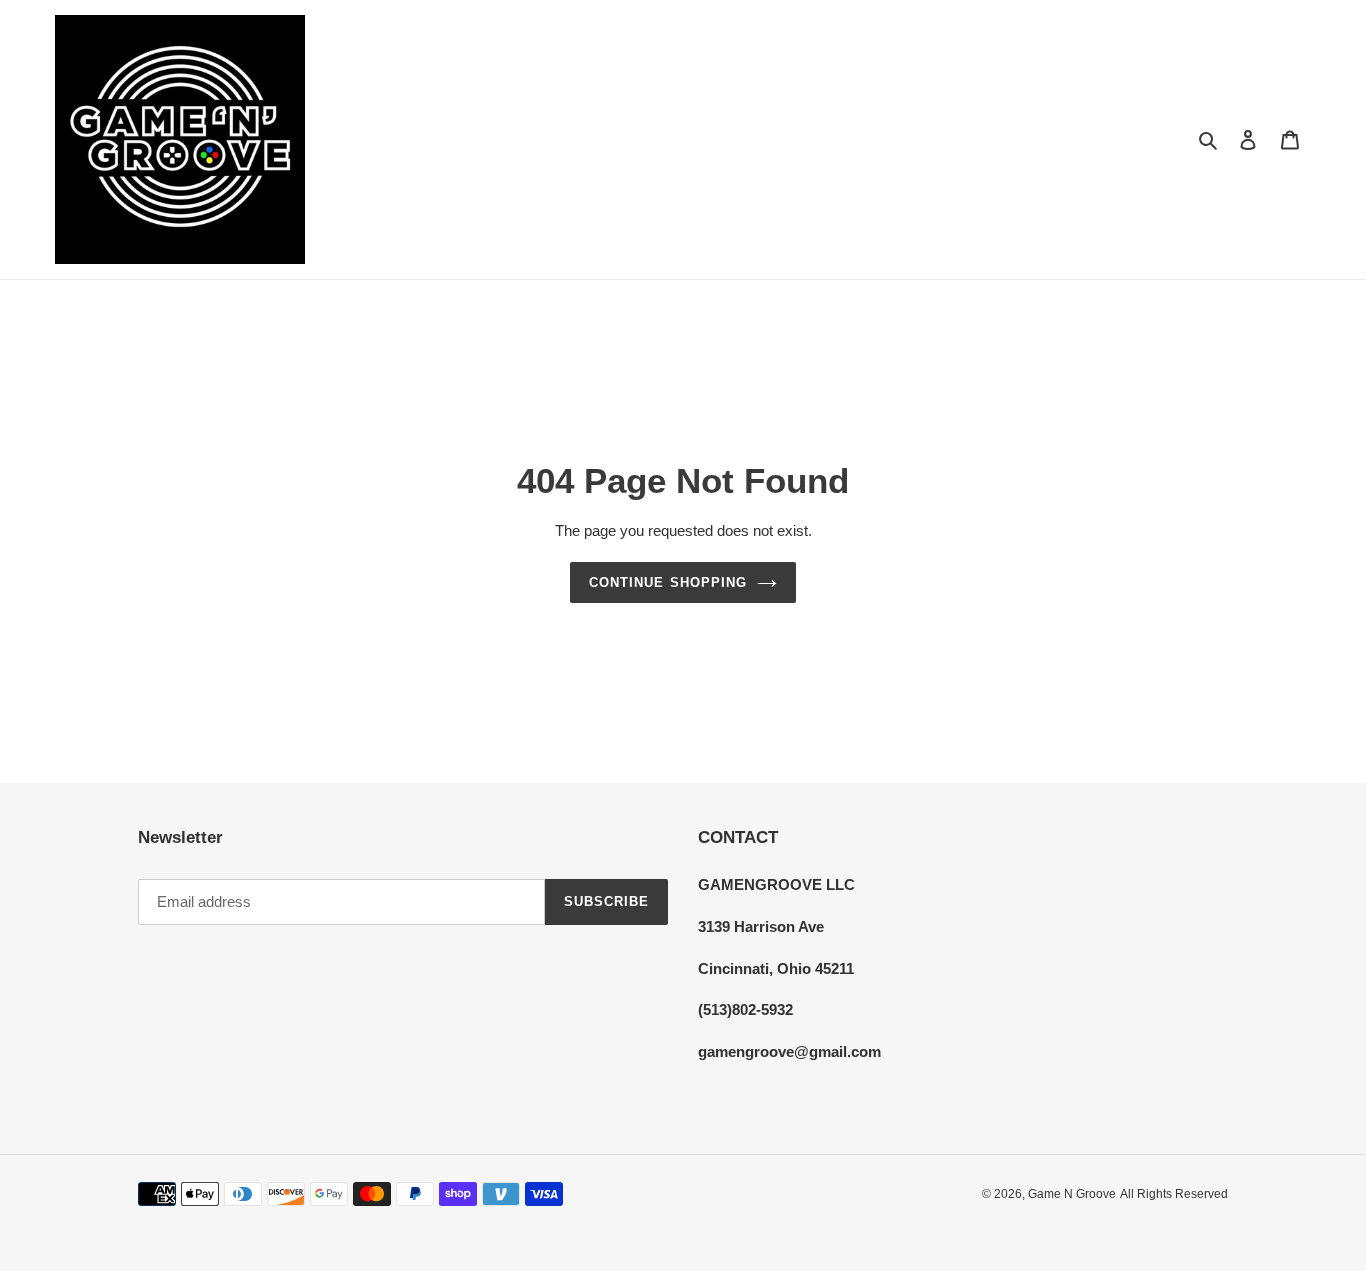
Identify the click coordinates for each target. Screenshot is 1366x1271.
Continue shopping (668, 582)
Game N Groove (1072, 1194)
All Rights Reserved (1174, 1194)
